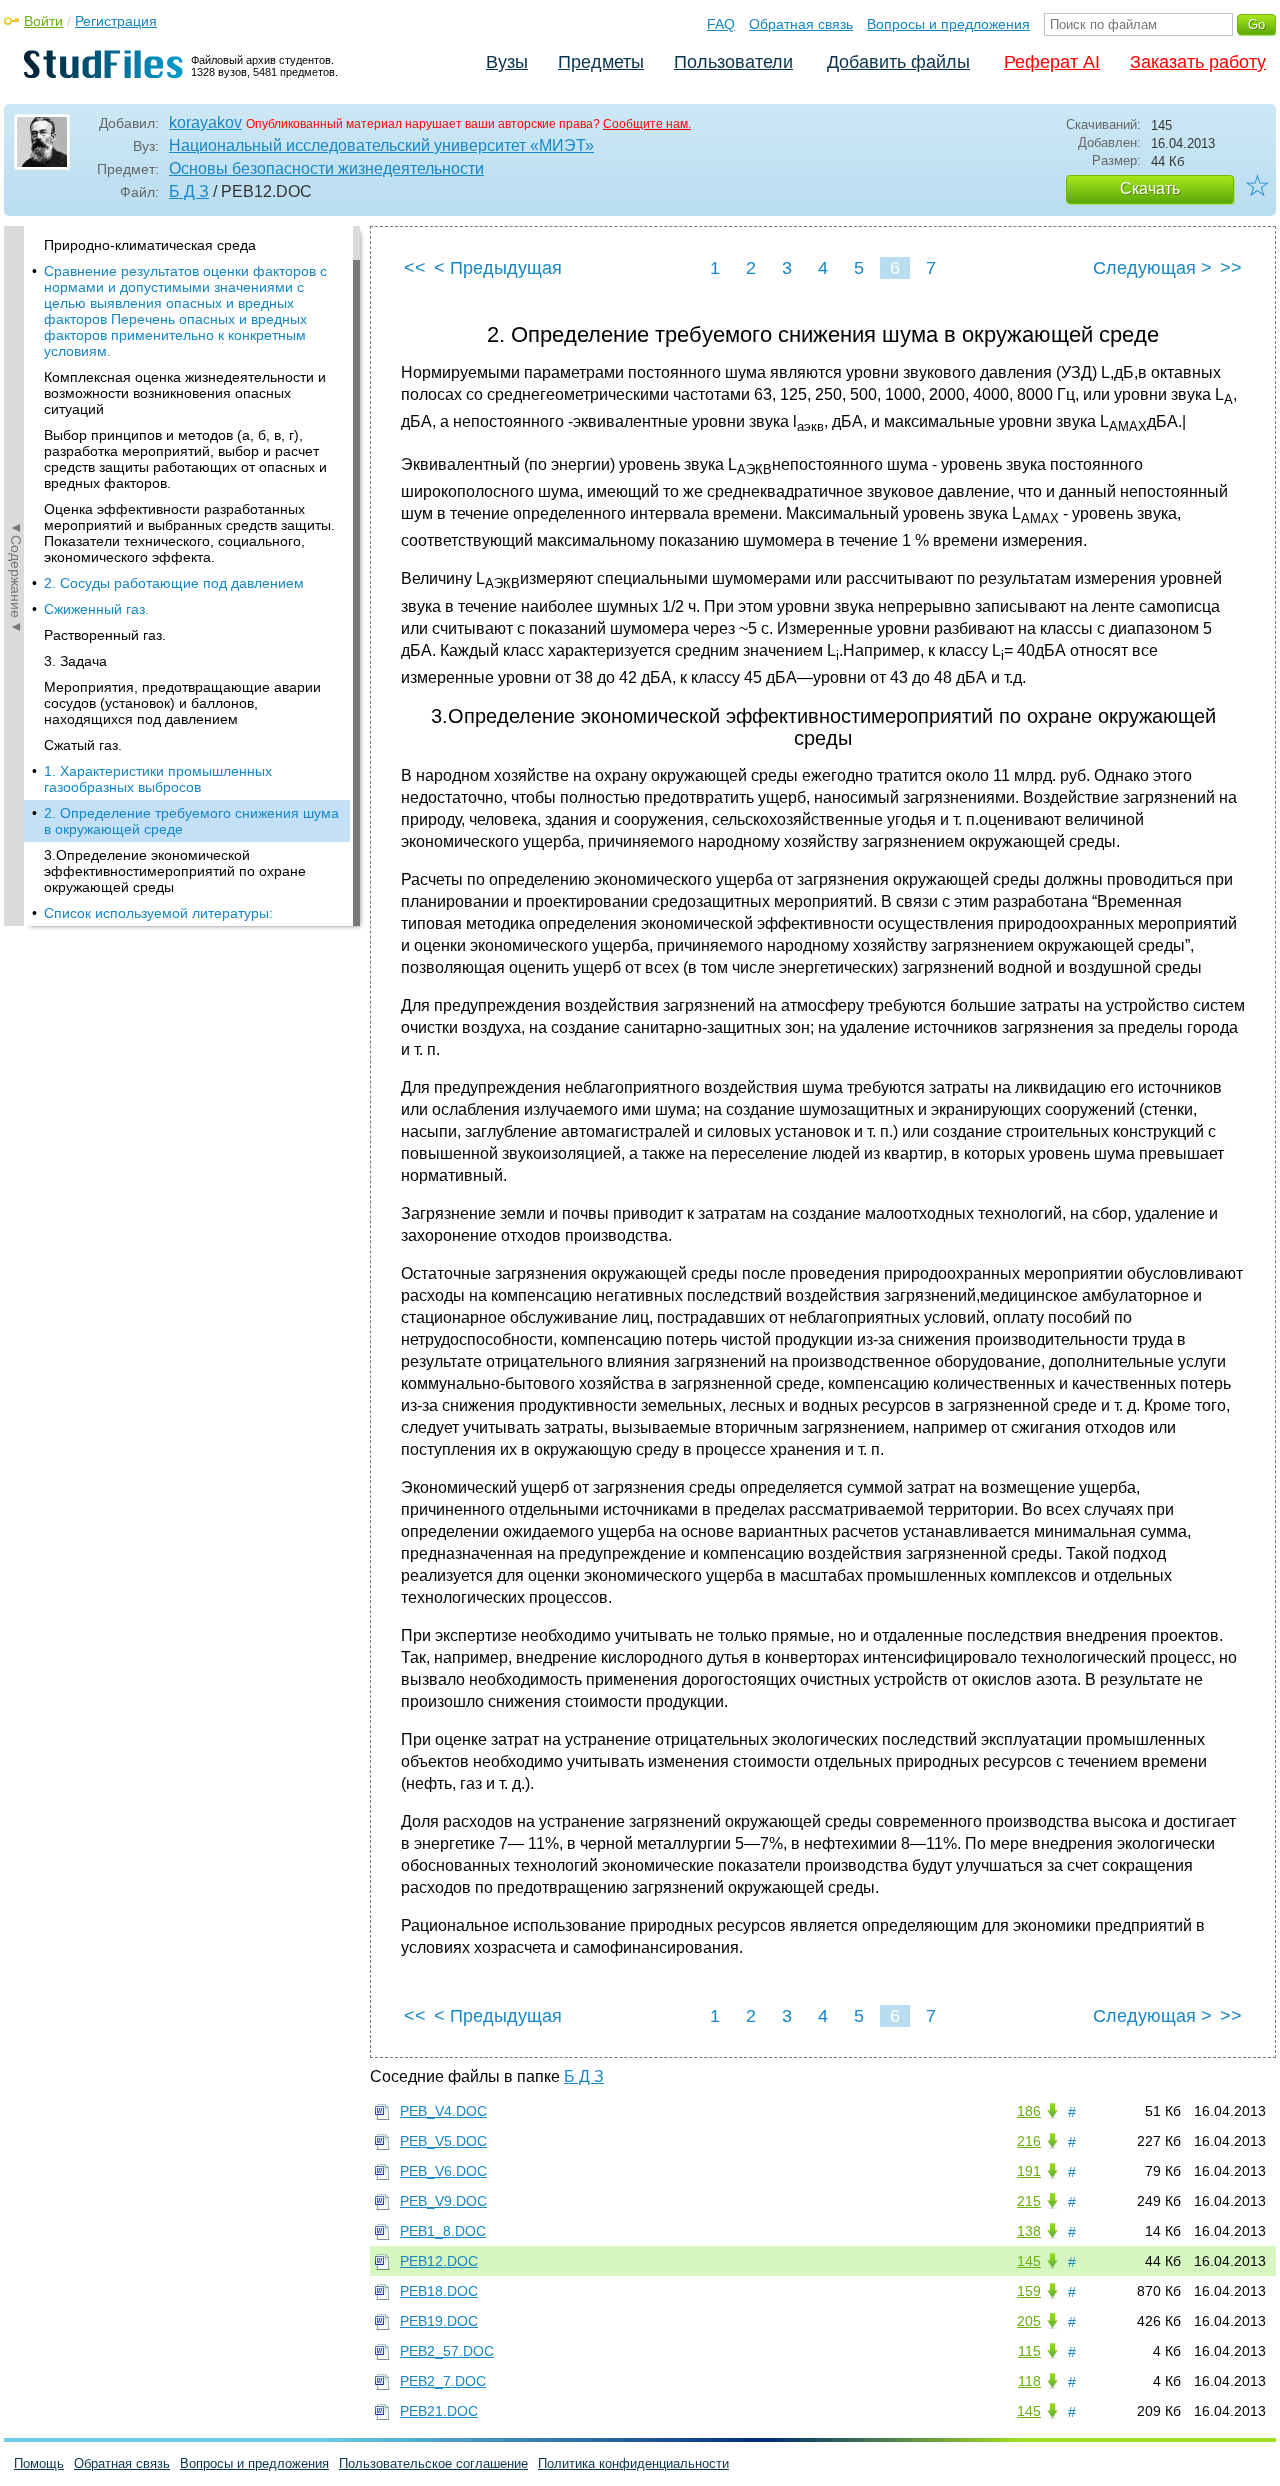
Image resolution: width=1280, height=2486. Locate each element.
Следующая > (1152, 268)
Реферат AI (1052, 62)
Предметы (601, 62)
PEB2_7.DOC (443, 2381)
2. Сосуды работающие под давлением (174, 583)
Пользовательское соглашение (433, 2463)
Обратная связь (801, 24)
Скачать (1150, 188)
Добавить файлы (898, 62)
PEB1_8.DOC (443, 2231)
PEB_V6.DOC (443, 2171)
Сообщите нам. (647, 124)
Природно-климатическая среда (150, 245)
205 (1029, 2321)
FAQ (721, 24)
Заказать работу (1198, 62)
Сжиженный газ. (96, 609)
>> (1231, 268)
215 (1029, 2201)
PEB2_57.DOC (447, 2351)
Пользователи (733, 62)
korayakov (205, 122)
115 (1029, 2351)
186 (1029, 2111)
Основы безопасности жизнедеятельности (326, 168)
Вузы (507, 62)
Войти (43, 21)
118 (1029, 2381)
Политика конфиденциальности (633, 2463)
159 (1029, 2291)
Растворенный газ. (105, 635)
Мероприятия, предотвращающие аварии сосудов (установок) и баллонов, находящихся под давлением (182, 703)
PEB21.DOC (439, 2411)
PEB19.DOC (439, 2321)
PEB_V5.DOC (443, 2141)
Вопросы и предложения (948, 24)
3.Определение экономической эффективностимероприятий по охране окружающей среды (175, 871)
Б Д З (189, 191)
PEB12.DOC (439, 2261)
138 (1029, 2231)
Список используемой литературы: (158, 913)
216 (1029, 2141)
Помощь (39, 2463)
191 (1029, 2171)
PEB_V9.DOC (443, 2201)
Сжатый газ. (83, 745)
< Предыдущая (498, 268)
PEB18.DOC (439, 2291)
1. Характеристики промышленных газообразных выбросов (158, 779)
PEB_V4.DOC (443, 2111)
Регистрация (116, 21)
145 (1029, 2261)
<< (415, 268)
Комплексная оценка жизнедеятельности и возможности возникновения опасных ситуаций (185, 393)
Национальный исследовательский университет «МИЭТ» (381, 145)
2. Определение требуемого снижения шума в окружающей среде (191, 821)
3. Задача (75, 661)
